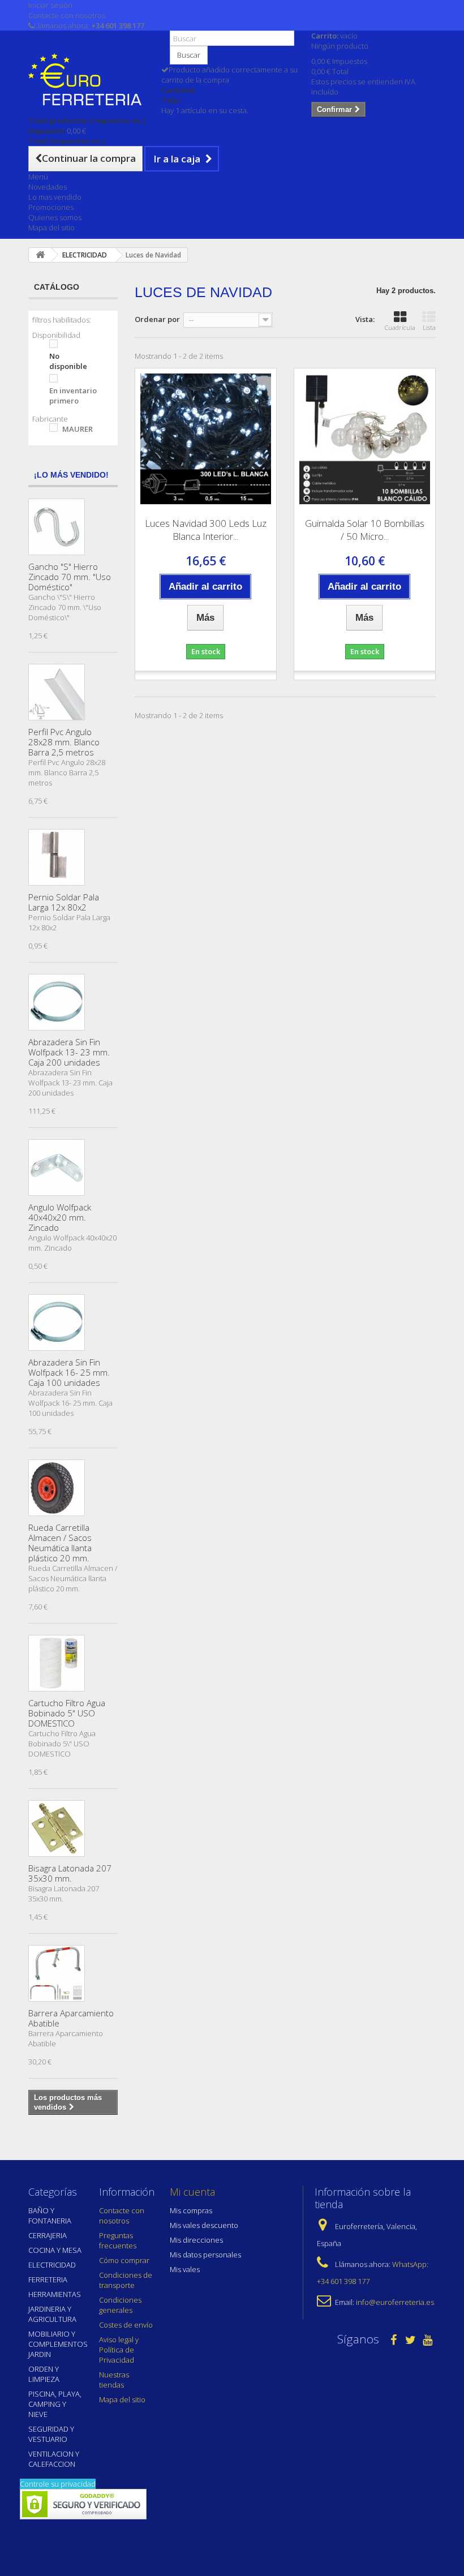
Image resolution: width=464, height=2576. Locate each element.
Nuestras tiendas (114, 2380)
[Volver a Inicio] (40, 255)
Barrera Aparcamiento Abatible (71, 2018)
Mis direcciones (196, 2240)
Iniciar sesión (50, 5)
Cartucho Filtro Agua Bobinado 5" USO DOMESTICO (67, 1713)
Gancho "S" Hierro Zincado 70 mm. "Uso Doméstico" (70, 577)
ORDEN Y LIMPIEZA (44, 2374)
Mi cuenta (192, 2192)
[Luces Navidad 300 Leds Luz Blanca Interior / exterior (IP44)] (206, 439)
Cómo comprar (124, 2260)
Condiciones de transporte (126, 2280)
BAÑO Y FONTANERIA (50, 2216)
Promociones (51, 207)
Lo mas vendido (55, 197)
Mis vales (185, 2269)
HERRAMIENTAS (55, 2294)
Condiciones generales (120, 2305)
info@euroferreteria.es (395, 2302)
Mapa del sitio (51, 227)
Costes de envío (126, 2325)
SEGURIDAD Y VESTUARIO (51, 2434)
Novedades (48, 187)
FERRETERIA (48, 2279)
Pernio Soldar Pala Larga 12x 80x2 (64, 902)
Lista (429, 327)
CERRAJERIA (48, 2235)
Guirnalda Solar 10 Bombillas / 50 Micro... (365, 530)
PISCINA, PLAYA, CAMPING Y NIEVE (55, 2404)
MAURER (78, 429)
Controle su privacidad (58, 2484)
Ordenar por (157, 319)
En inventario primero (73, 396)
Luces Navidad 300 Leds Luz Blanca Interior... (206, 530)
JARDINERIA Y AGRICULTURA (52, 2314)
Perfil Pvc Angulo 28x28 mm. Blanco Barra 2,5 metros (64, 742)
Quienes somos (55, 217)
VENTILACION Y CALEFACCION (54, 2459)
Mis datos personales (205, 2255)
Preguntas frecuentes (118, 2240)
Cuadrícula (400, 327)
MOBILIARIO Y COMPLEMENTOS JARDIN (58, 2344)
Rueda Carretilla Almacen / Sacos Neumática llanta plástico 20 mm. (60, 1543)
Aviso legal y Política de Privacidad (119, 2350)
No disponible (68, 361)
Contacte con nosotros (67, 15)
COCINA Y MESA (55, 2250)
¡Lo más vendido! (71, 475)
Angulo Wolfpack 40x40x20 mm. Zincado (60, 1217)
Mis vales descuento (204, 2225)
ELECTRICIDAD (52, 2265)
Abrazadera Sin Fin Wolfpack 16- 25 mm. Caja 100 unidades (69, 1372)
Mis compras (191, 2210)
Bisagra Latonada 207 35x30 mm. (70, 1873)
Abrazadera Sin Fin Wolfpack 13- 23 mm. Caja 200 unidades (69, 1052)
